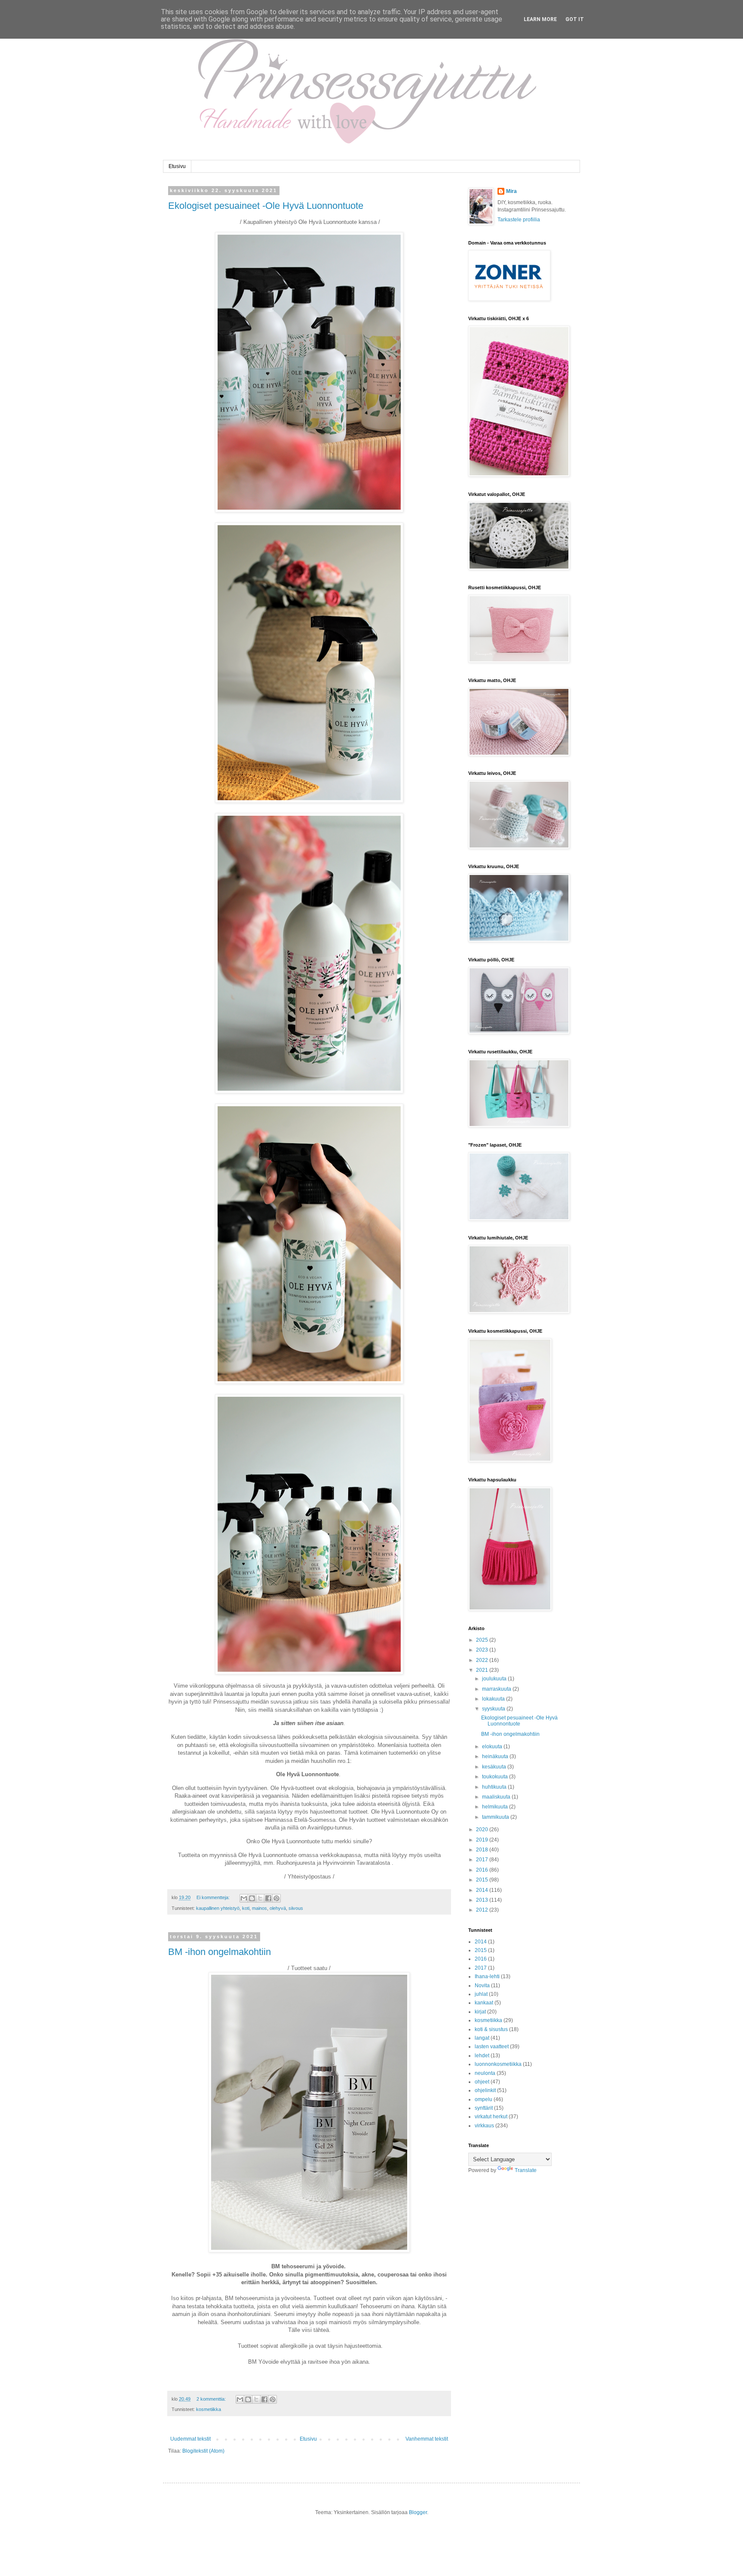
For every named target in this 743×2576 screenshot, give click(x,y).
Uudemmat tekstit (190, 2439)
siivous (296, 1908)
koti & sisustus (491, 2029)
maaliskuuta (497, 1797)
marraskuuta (497, 1689)
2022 (483, 1660)
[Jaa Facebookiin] (268, 1898)
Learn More (540, 19)
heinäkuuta (496, 1756)
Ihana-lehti (487, 1976)
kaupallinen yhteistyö (218, 1908)
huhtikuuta (495, 1787)
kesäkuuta (495, 1767)
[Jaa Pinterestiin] (276, 1898)
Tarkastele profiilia (519, 220)
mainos (259, 1908)
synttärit (484, 2108)
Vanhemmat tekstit (427, 2439)
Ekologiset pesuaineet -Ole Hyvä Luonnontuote (266, 206)
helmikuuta (496, 1807)
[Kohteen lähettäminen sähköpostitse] (244, 1898)
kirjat (480, 2012)
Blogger (418, 2512)
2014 (483, 1890)
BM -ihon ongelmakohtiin (220, 1952)
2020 (483, 1830)
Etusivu (177, 166)
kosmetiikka (209, 2409)
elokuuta (493, 1747)
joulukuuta (495, 1679)
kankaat (484, 2003)
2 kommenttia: (212, 2399)
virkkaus (484, 2126)
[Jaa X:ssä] (260, 1898)
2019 (483, 1840)
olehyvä (278, 1908)
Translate (526, 2170)
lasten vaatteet (492, 2047)
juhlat (481, 1994)
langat (482, 2038)
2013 (483, 1900)
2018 (483, 1850)
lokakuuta (494, 1699)
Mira (511, 191)
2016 (483, 1870)
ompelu (484, 2099)
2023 (483, 1650)
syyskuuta (494, 1709)
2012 (483, 1910)
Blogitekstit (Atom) (203, 2451)
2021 (483, 1670)
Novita (482, 1986)
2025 (483, 1640)
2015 (483, 1880)
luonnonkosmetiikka (498, 2064)
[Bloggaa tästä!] (252, 1898)
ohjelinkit (485, 2090)
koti (246, 1908)
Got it (575, 19)
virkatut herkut (491, 2117)
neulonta (485, 2073)
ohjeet (482, 2082)
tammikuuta (496, 1817)
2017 (483, 1860)
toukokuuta (496, 1777)
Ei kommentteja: (214, 1897)
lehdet (482, 2056)
